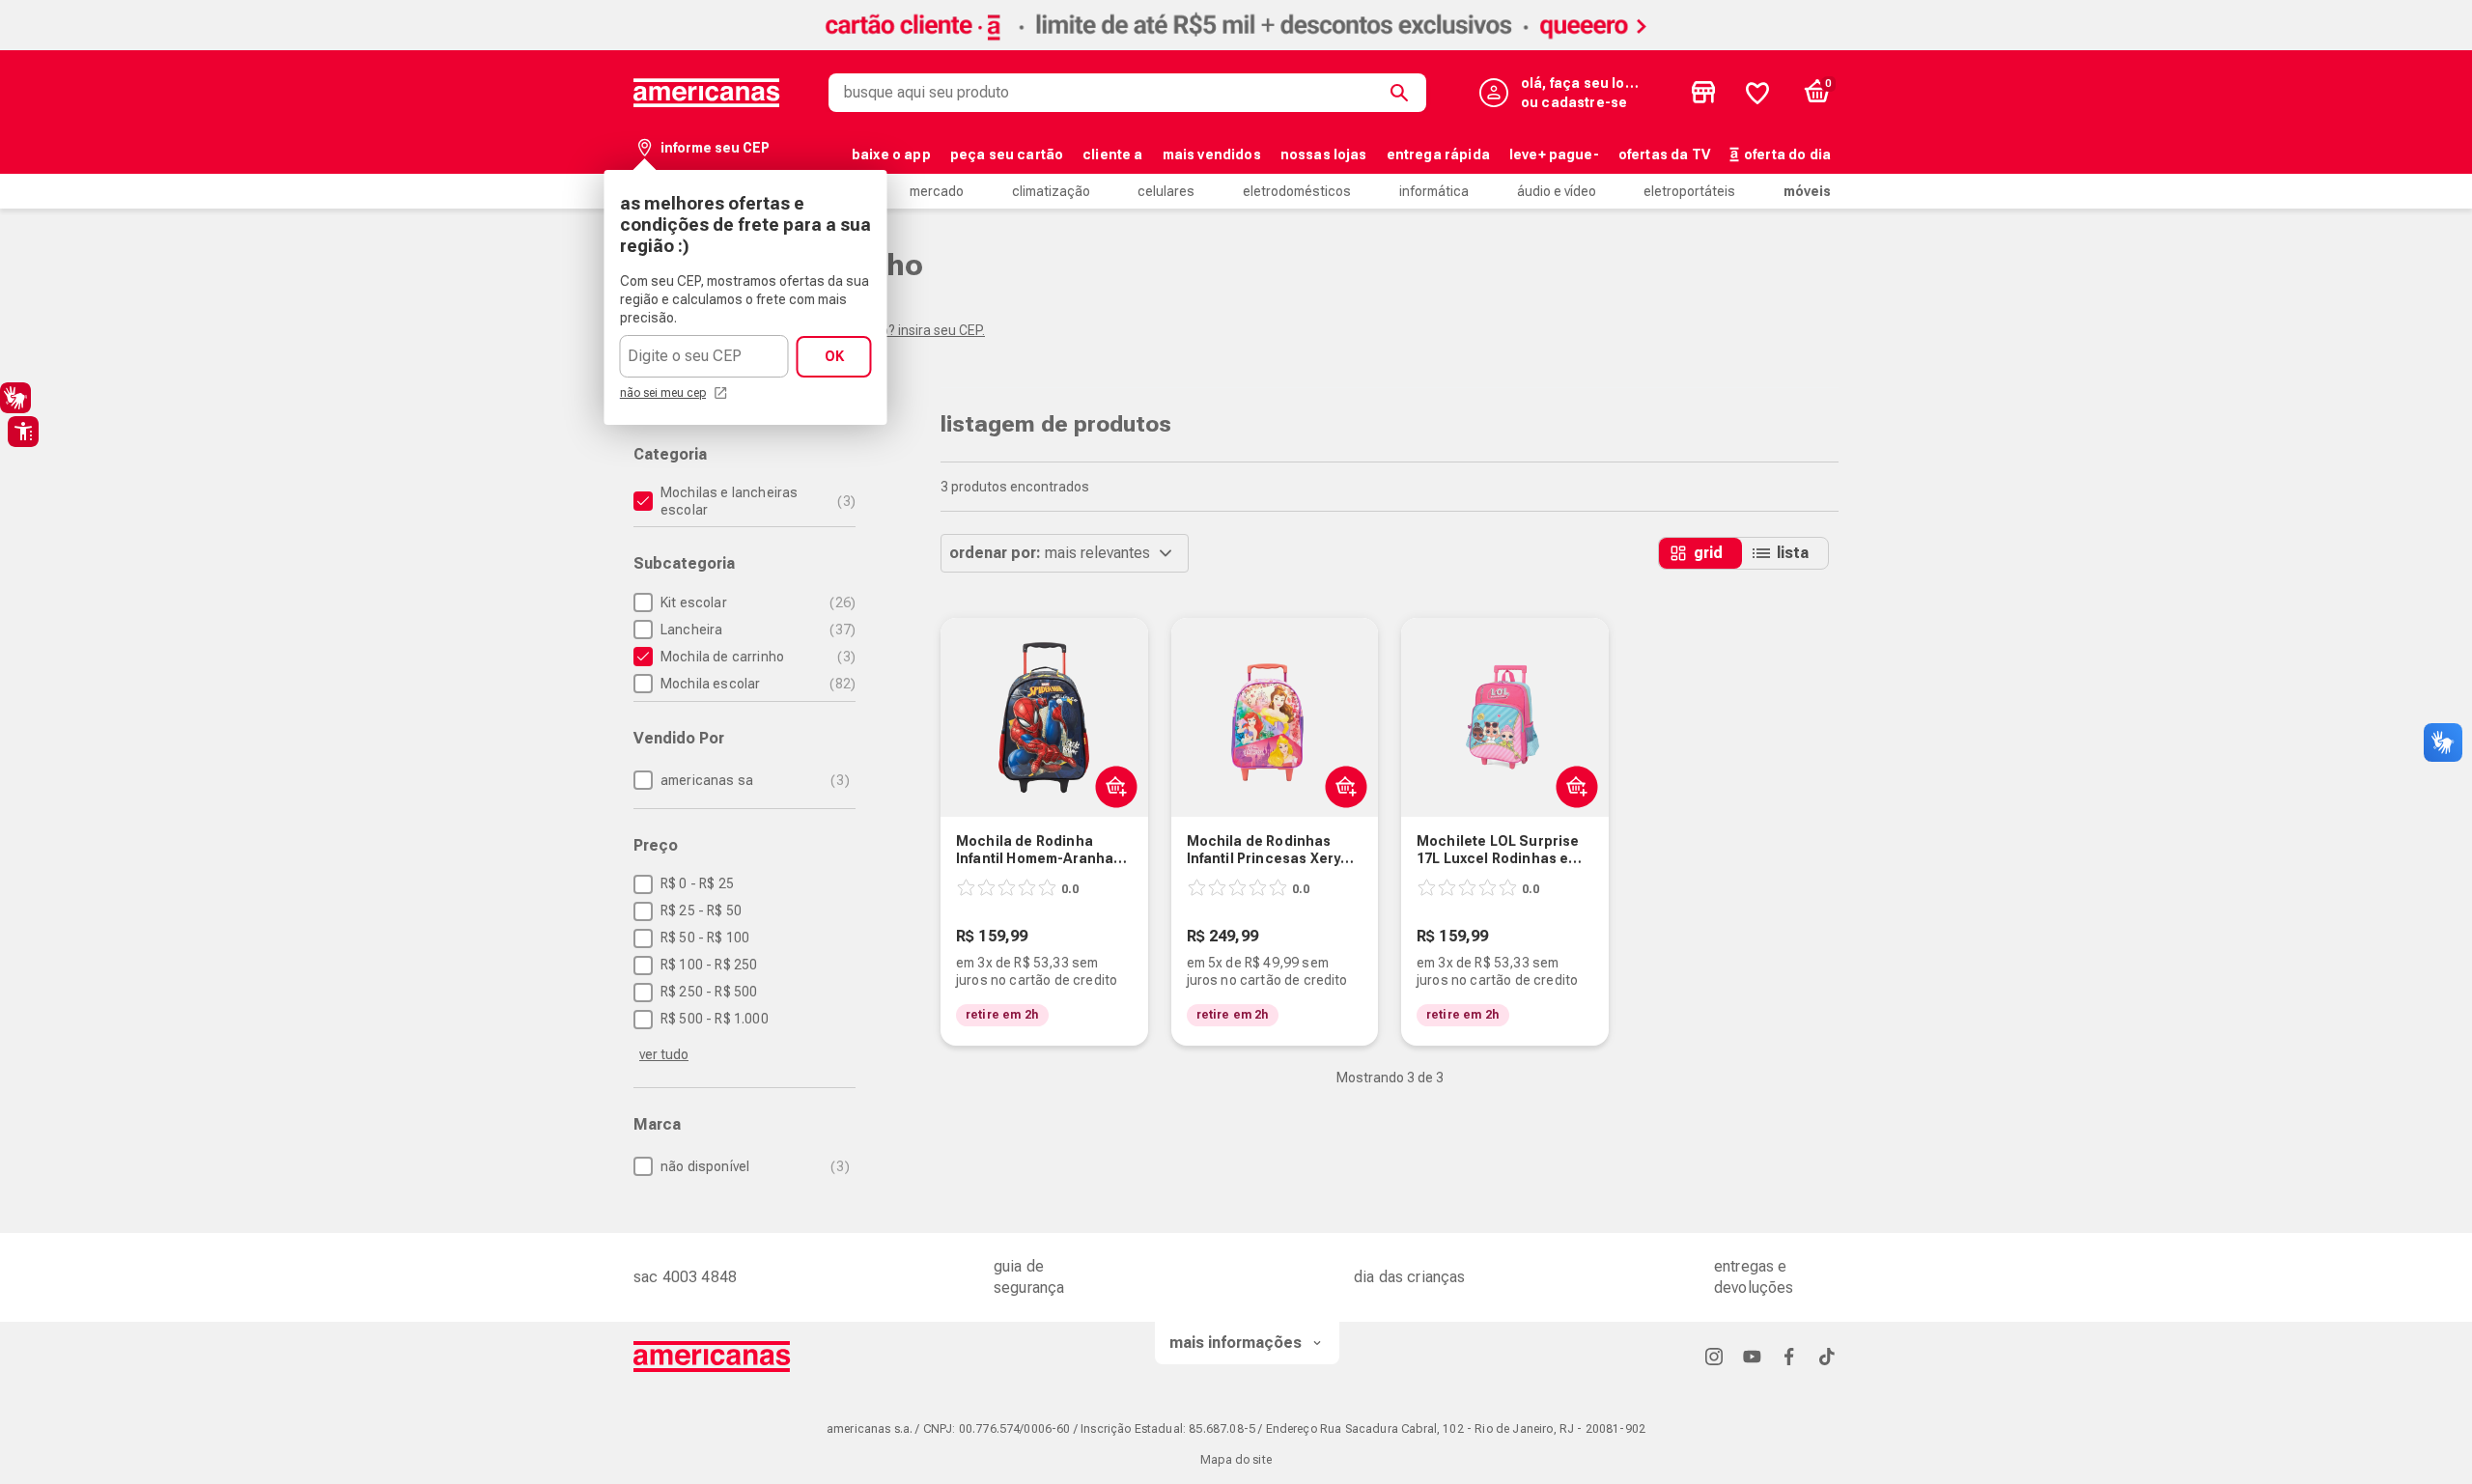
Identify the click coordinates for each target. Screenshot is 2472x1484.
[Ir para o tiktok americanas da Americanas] (1827, 1356)
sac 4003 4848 (685, 1277)
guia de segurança (1029, 1277)
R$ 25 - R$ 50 (701, 910)
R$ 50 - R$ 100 (705, 938)
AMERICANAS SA (752, 780)
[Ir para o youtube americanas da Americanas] (1752, 1356)
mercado (937, 191)
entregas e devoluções (1754, 1277)
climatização (1051, 191)
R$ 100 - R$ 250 (709, 965)
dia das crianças (1410, 1277)
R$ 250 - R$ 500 (709, 992)
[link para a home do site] (707, 93)
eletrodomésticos (1297, 191)
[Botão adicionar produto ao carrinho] (1112, 786)
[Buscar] (1403, 93)
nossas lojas (1324, 154)
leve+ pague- (1554, 154)
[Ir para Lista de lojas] (1703, 93)
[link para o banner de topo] (1236, 45)
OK (834, 356)
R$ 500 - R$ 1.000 (715, 1019)
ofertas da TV (1664, 154)
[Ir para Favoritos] (1757, 93)
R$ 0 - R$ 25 (697, 883)
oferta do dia (1787, 154)
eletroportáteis (1689, 191)
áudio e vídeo (1557, 191)
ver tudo (664, 1054)
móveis (1807, 191)
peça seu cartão (1007, 154)
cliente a (1112, 154)
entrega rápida (1438, 154)
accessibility (23, 432)
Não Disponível (752, 1166)
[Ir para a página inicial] (712, 1357)
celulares (1166, 191)
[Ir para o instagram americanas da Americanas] (1714, 1356)
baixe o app (891, 154)
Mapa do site (1236, 1460)
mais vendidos (1212, 154)
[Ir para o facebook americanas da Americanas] (1789, 1356)
